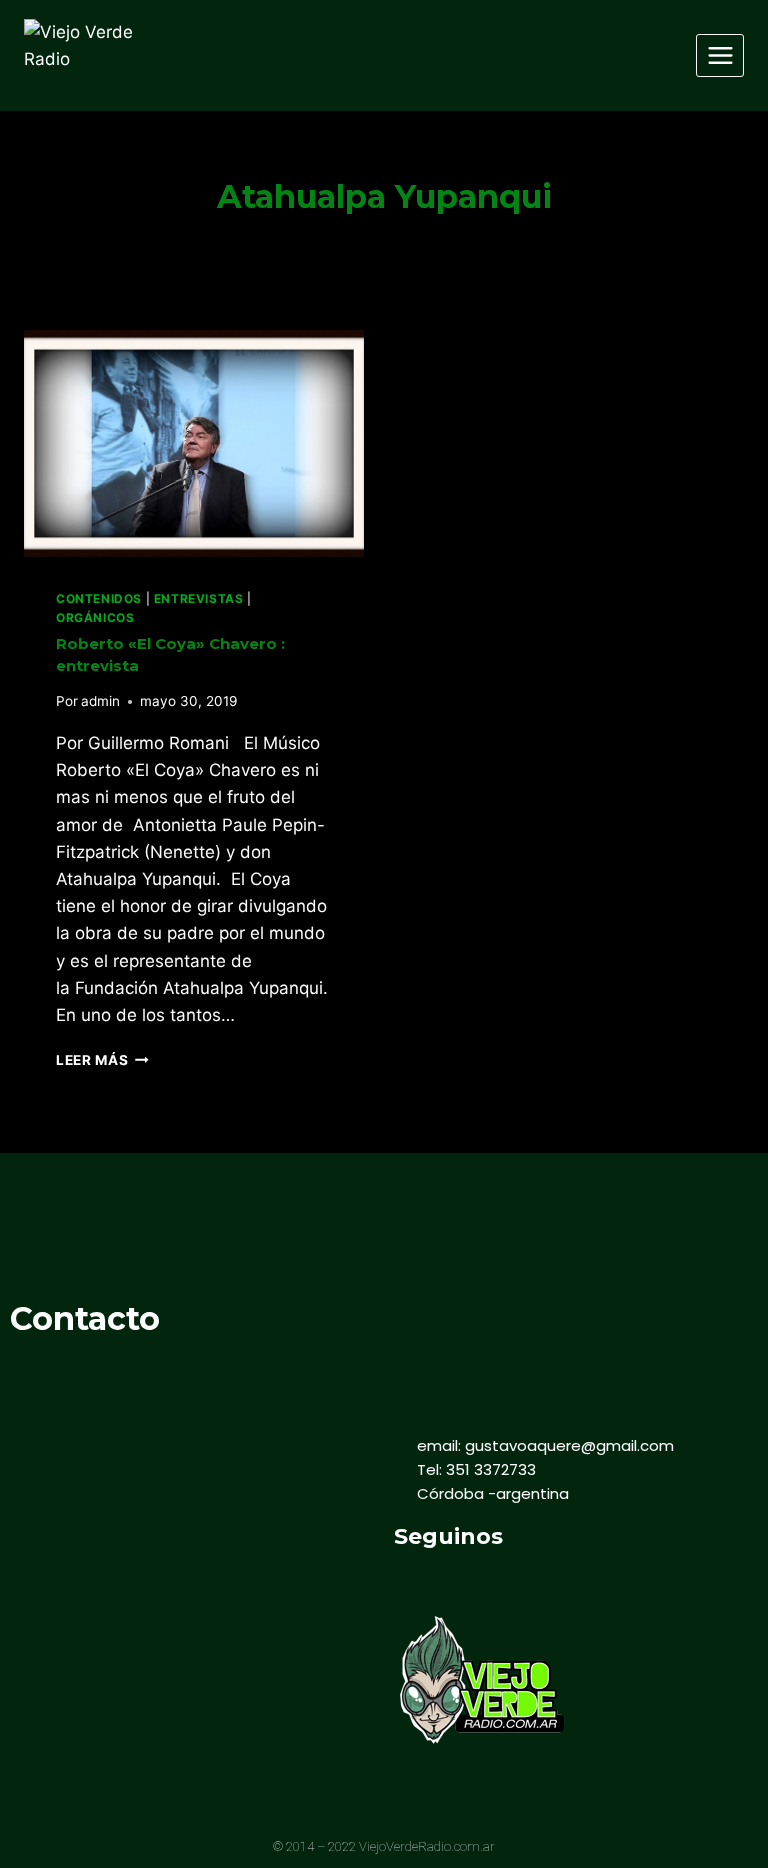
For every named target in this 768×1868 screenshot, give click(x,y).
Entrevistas (199, 598)
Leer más (102, 1060)
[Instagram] (496, 1580)
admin (100, 701)
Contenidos (99, 598)
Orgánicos (95, 617)
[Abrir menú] (720, 55)
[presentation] (194, 443)
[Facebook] (406, 1580)
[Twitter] (451, 1580)
